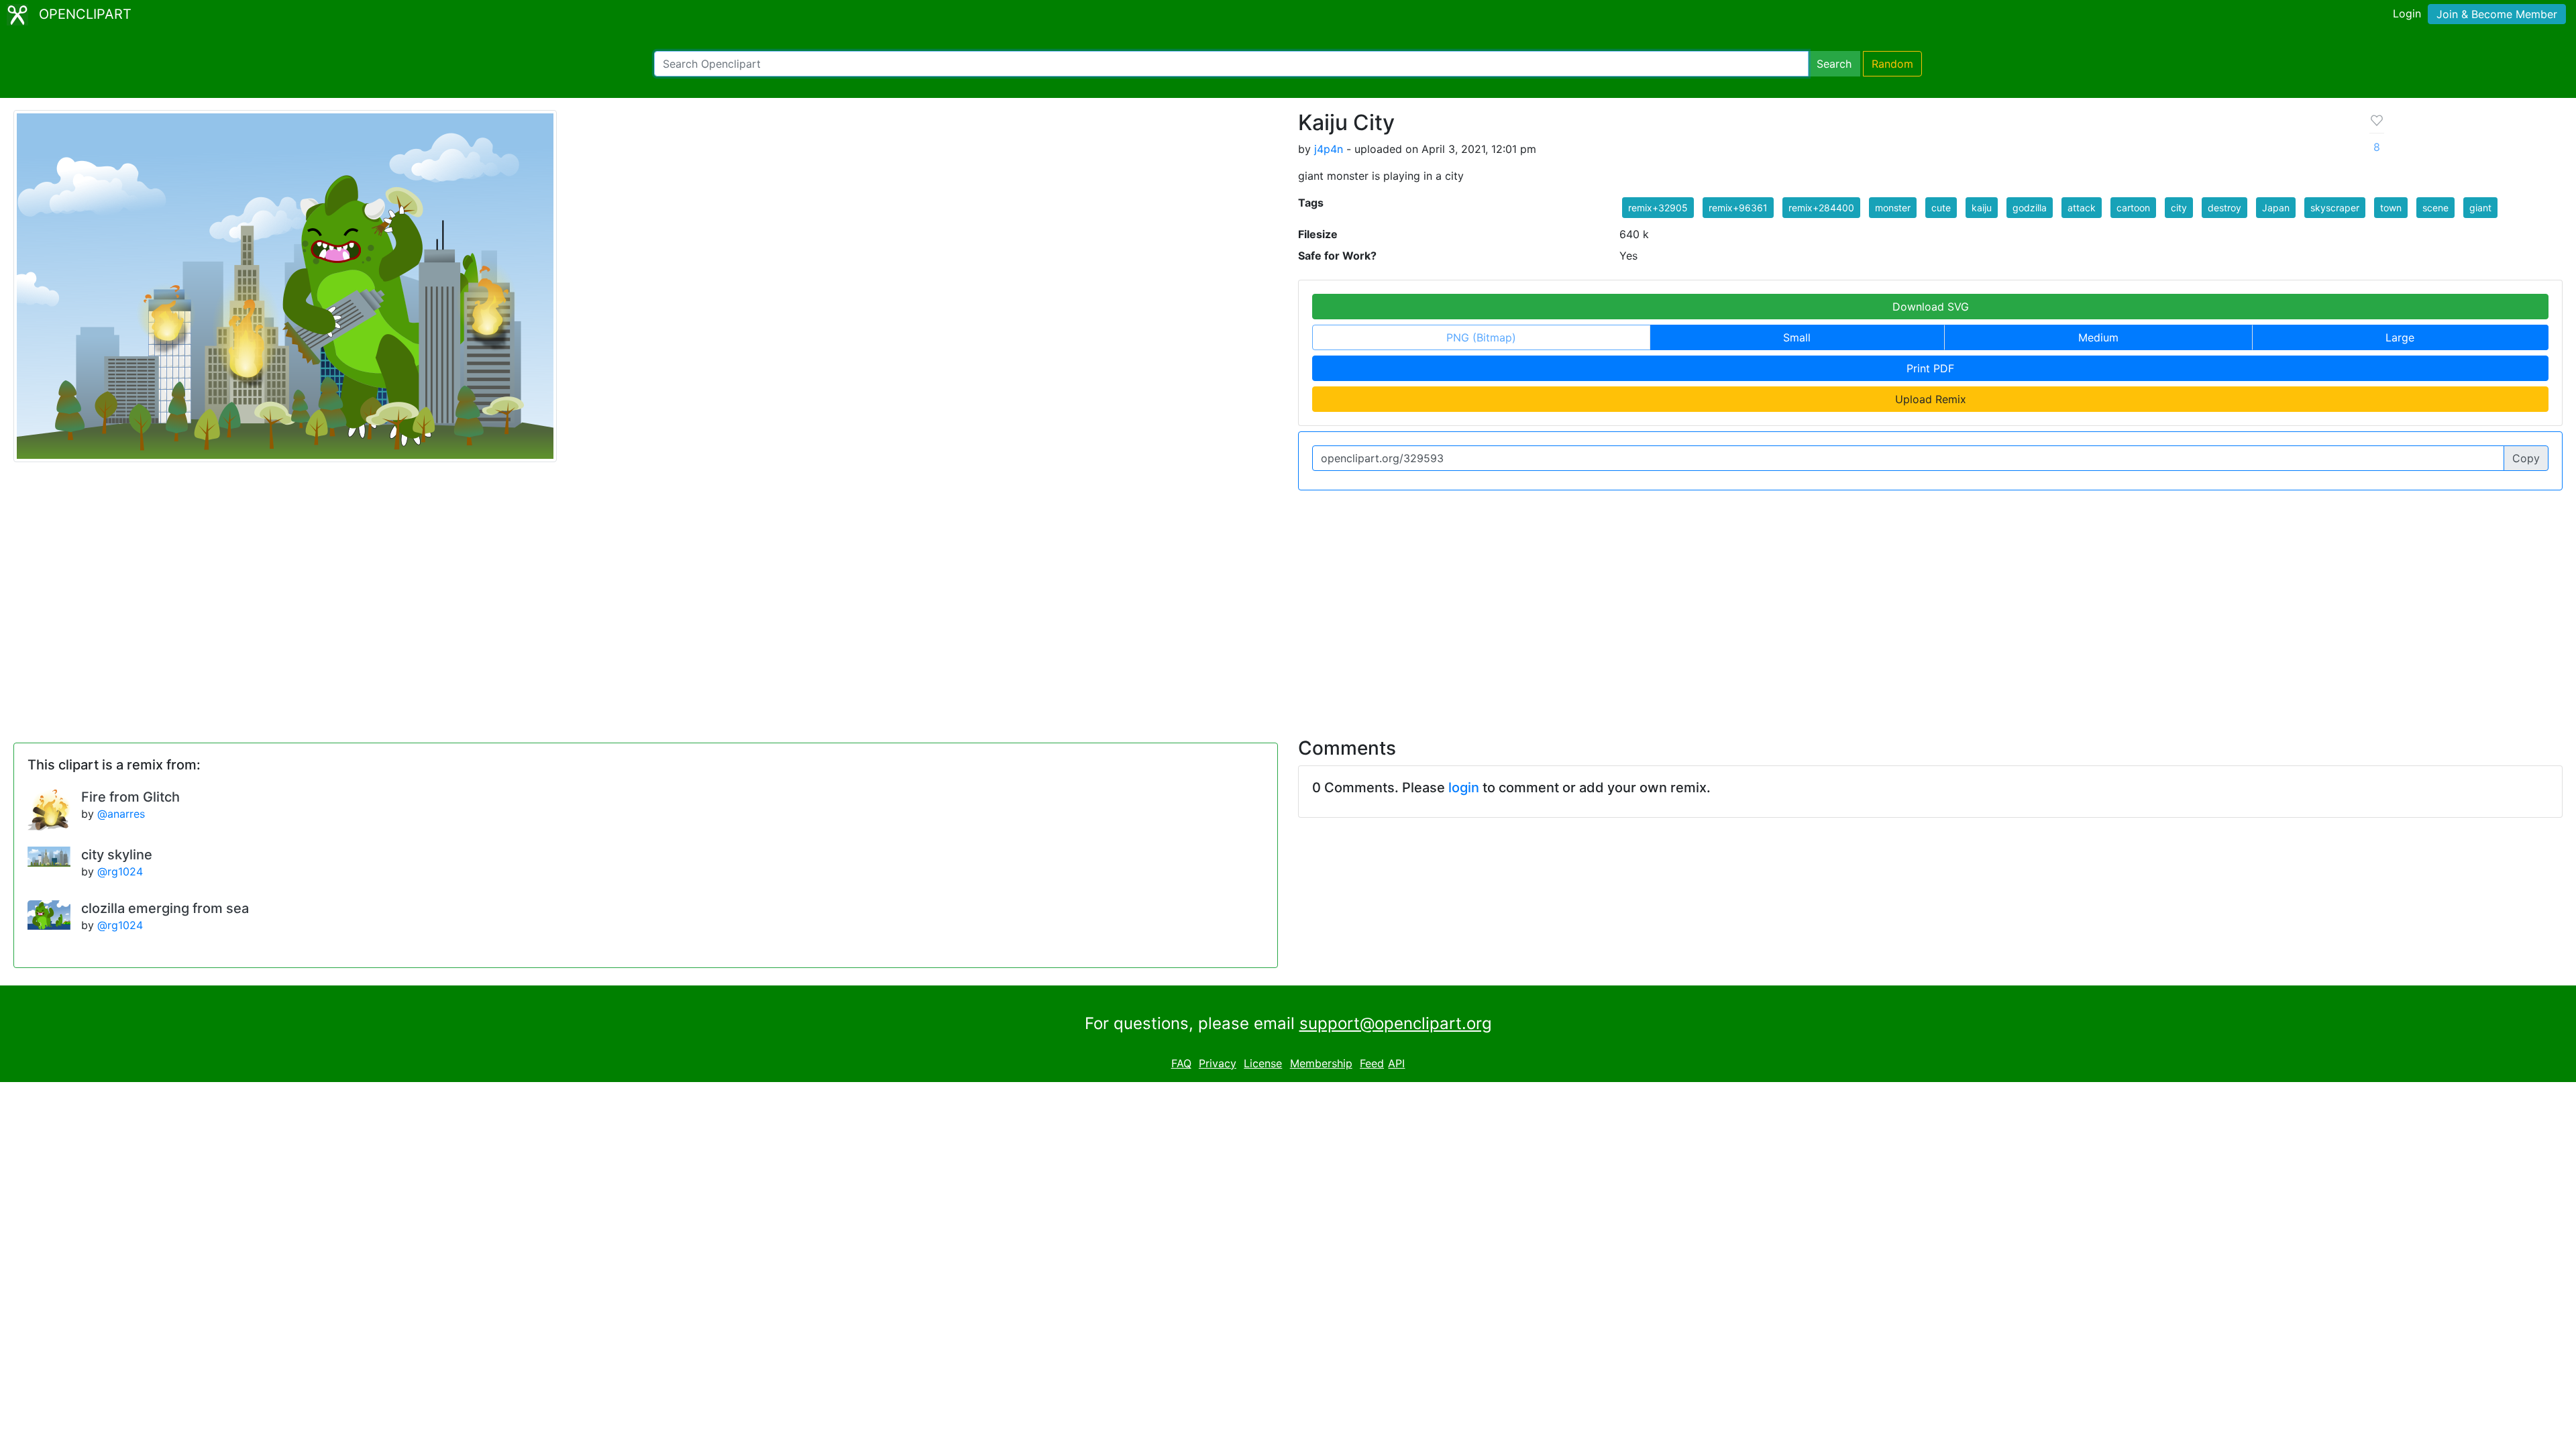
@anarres (121, 814)
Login (2407, 13)
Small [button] (1797, 337)
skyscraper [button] (2335, 208)
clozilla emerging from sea (165, 908)
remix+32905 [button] (1658, 208)
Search (1834, 64)
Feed (1372, 1063)
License (1263, 1063)
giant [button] (2480, 208)
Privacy (1218, 1063)
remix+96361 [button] (1738, 208)
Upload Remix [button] (1931, 399)
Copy (2526, 458)
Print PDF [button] (1930, 368)
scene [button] (2435, 208)
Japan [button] (2276, 208)
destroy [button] (2224, 208)
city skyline (117, 855)
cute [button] (1941, 208)
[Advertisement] (1288, 606)
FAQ (1181, 1063)
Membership (1321, 1063)
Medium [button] (2098, 337)
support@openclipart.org (1396, 1023)
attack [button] (2082, 208)
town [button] (2391, 208)
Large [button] (2400, 337)
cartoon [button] (2133, 208)
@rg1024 (120, 871)
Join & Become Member (2497, 14)
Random (1892, 64)
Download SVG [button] (1931, 307)
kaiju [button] (1982, 208)
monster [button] (1893, 208)
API (1396, 1063)
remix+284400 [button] (1821, 208)
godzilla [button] (2030, 208)
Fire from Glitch (130, 797)
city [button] (2179, 208)
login (1464, 788)
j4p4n (1329, 149)
